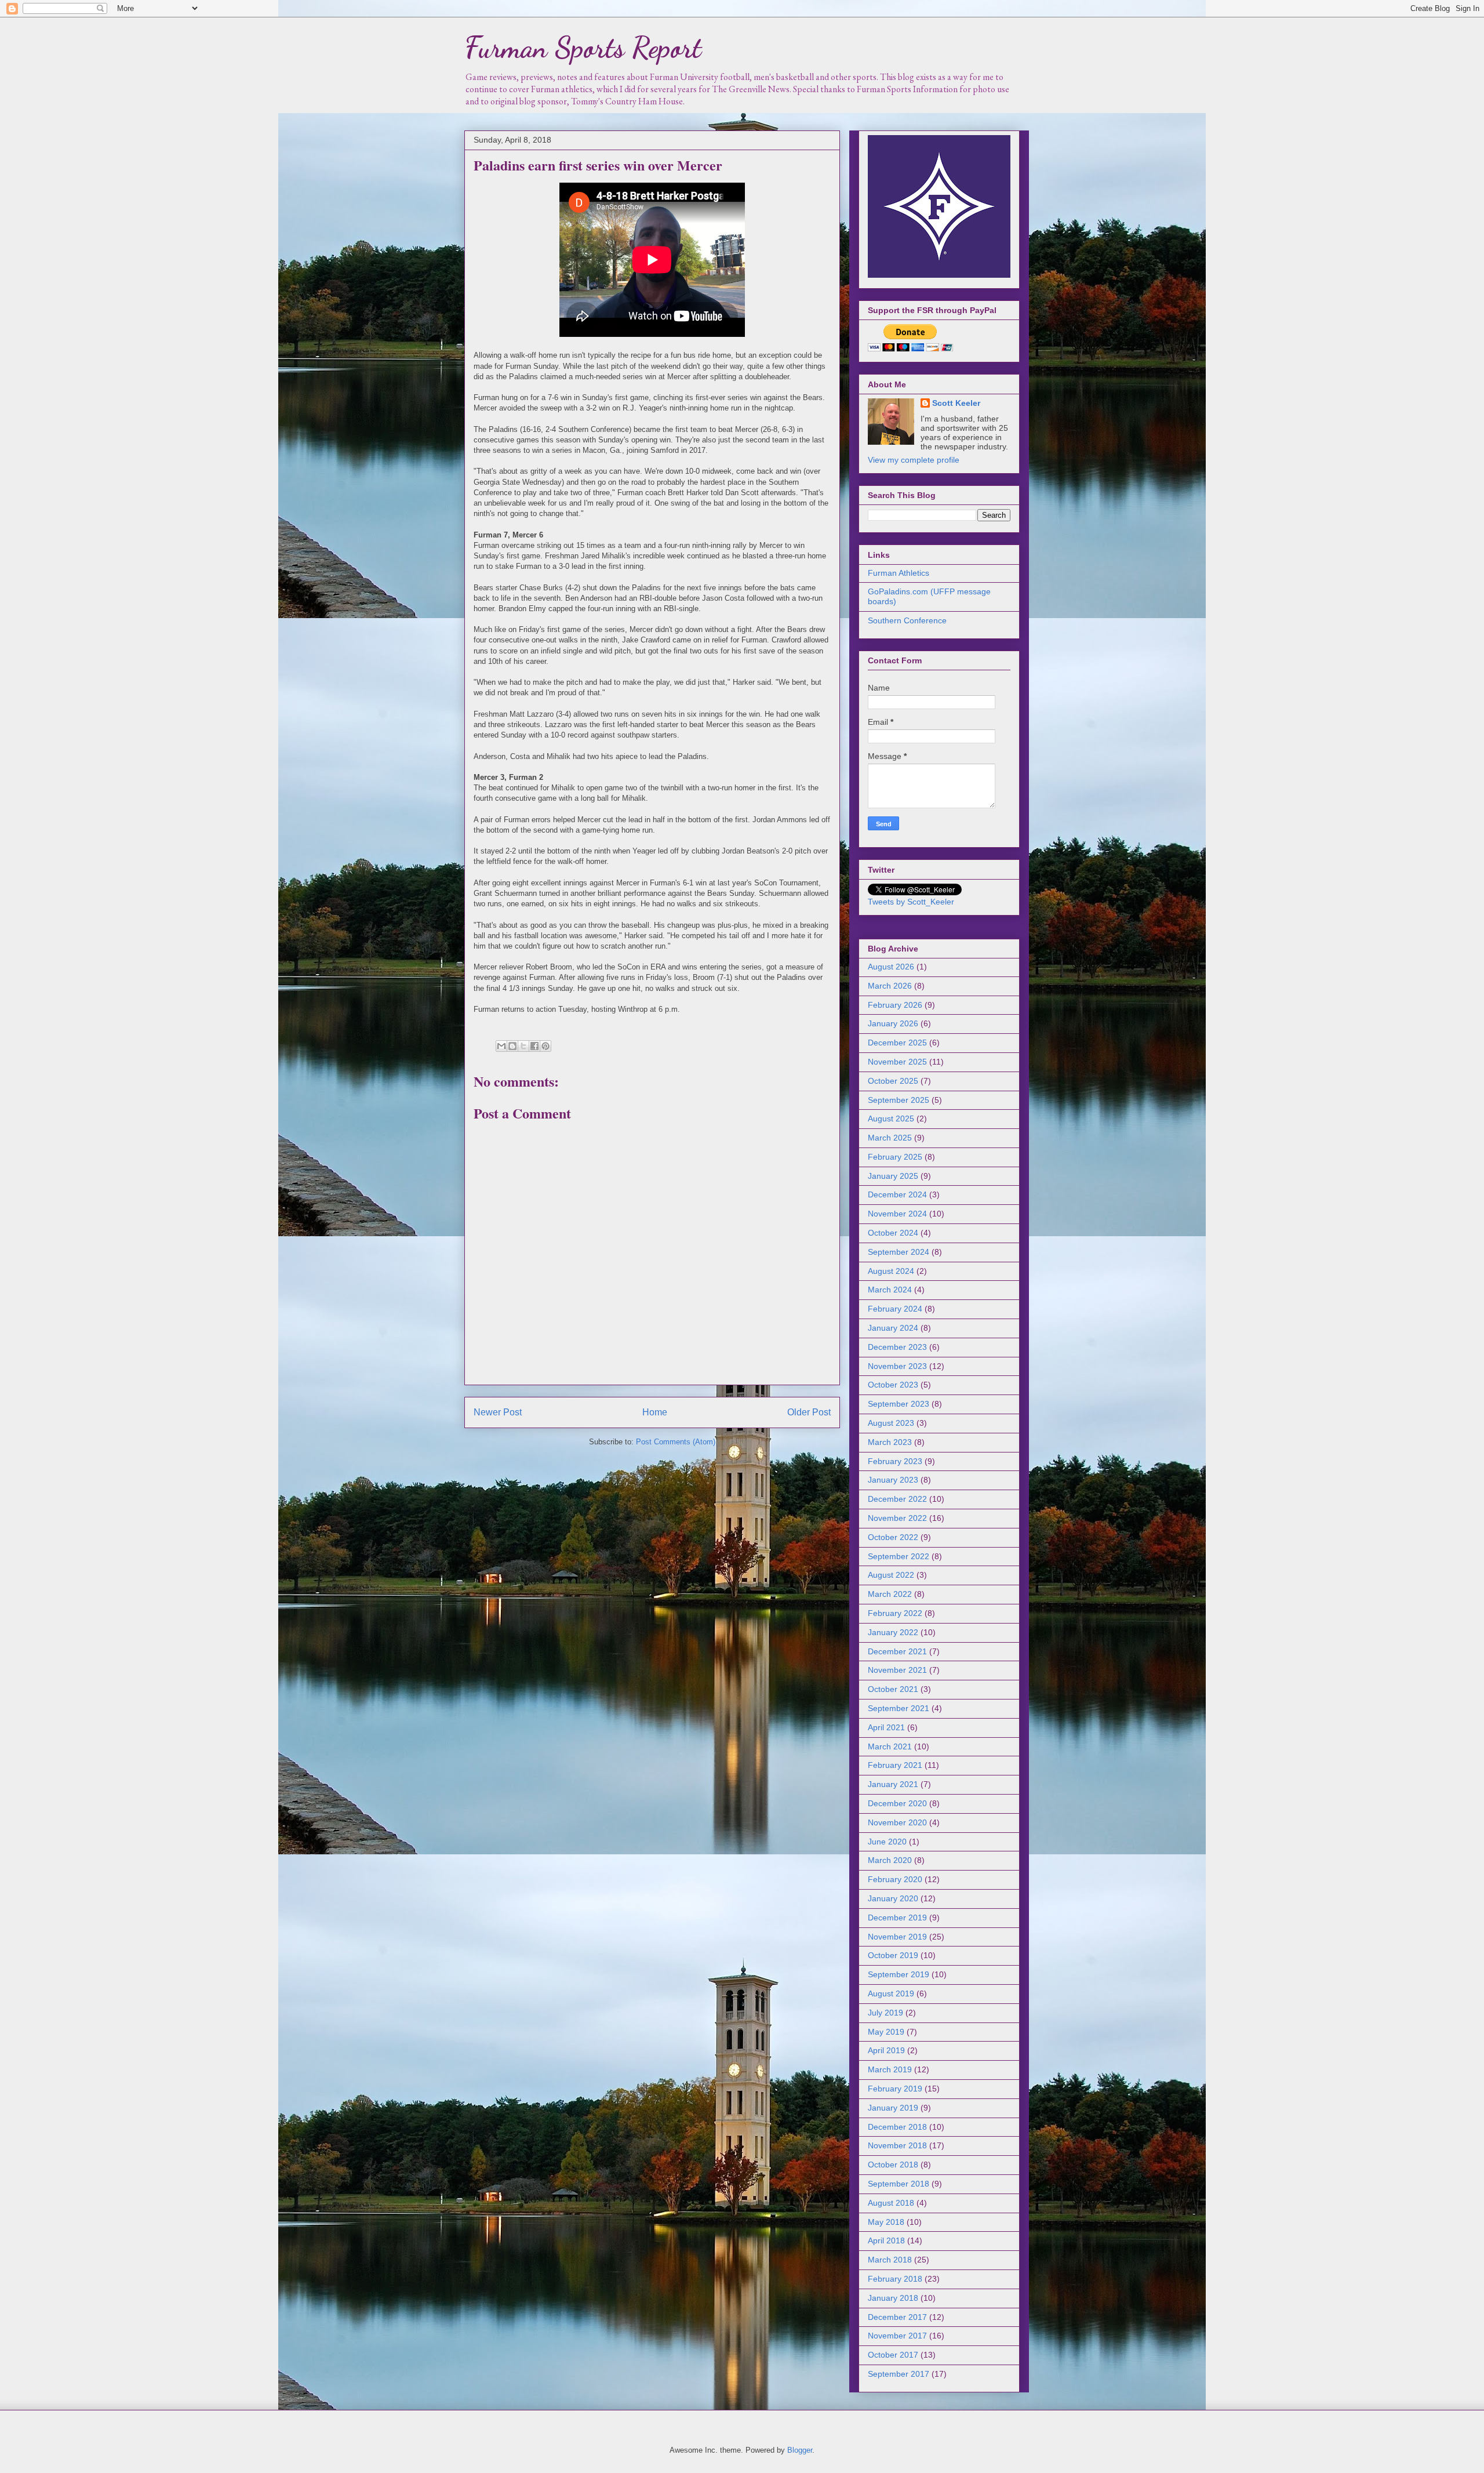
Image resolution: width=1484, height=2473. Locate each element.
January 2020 (893, 1898)
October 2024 (893, 1233)
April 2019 (886, 2050)
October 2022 (893, 1537)
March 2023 (890, 1442)
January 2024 (893, 1328)
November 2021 (897, 1670)
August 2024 (891, 1271)
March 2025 (890, 1138)
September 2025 (899, 1100)
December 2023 (897, 1347)
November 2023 (897, 1366)
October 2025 (893, 1081)
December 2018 (897, 2127)
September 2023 (899, 1404)
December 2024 (897, 1194)
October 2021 (893, 1689)
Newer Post (498, 1412)
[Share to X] (523, 1046)
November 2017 (897, 2336)
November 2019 (897, 1937)
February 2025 (895, 1157)
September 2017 (899, 2374)
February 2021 (895, 1765)
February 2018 (895, 2279)
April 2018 (886, 2240)
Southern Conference (907, 620)
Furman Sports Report (583, 48)
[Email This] (501, 1046)
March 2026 (890, 986)
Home (655, 1412)
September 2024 (899, 1252)
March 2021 (890, 1746)
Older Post (809, 1412)
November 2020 (897, 1822)
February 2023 (895, 1461)
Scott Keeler (956, 403)
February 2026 (895, 1005)
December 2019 (897, 1918)
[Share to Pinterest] (545, 1046)
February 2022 (895, 1613)
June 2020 (887, 1842)
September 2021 (899, 1708)
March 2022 (890, 1594)
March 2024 (890, 1290)
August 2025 (891, 1119)
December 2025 (897, 1043)
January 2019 (893, 2108)
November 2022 (897, 1518)
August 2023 (891, 1423)
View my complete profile (914, 460)
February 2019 (895, 2089)
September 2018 (899, 2184)
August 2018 (891, 2203)
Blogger (800, 2450)
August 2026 (891, 967)
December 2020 (897, 1803)
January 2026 (893, 1023)
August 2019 (891, 1993)
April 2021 (886, 1727)
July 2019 (885, 2013)
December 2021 (897, 1651)
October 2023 (893, 1385)
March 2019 (890, 2069)
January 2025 (893, 1176)
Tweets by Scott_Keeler (911, 902)
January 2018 (893, 2298)
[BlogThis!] (512, 1046)
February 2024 (895, 1309)
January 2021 (893, 1784)
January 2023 (893, 1480)
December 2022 (897, 1499)
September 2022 (899, 1556)
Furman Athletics (899, 573)
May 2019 (886, 2032)
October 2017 (893, 2355)
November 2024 (897, 1214)
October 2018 (893, 2165)
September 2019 (899, 1974)
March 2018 (890, 2260)
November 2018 (897, 2145)
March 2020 (890, 1860)
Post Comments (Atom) (676, 1442)
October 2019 (893, 1955)
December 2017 (897, 2317)
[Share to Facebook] (534, 1046)
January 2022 (893, 1632)
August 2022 (891, 1575)
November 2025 (897, 1062)
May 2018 (886, 2222)
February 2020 (895, 1879)
